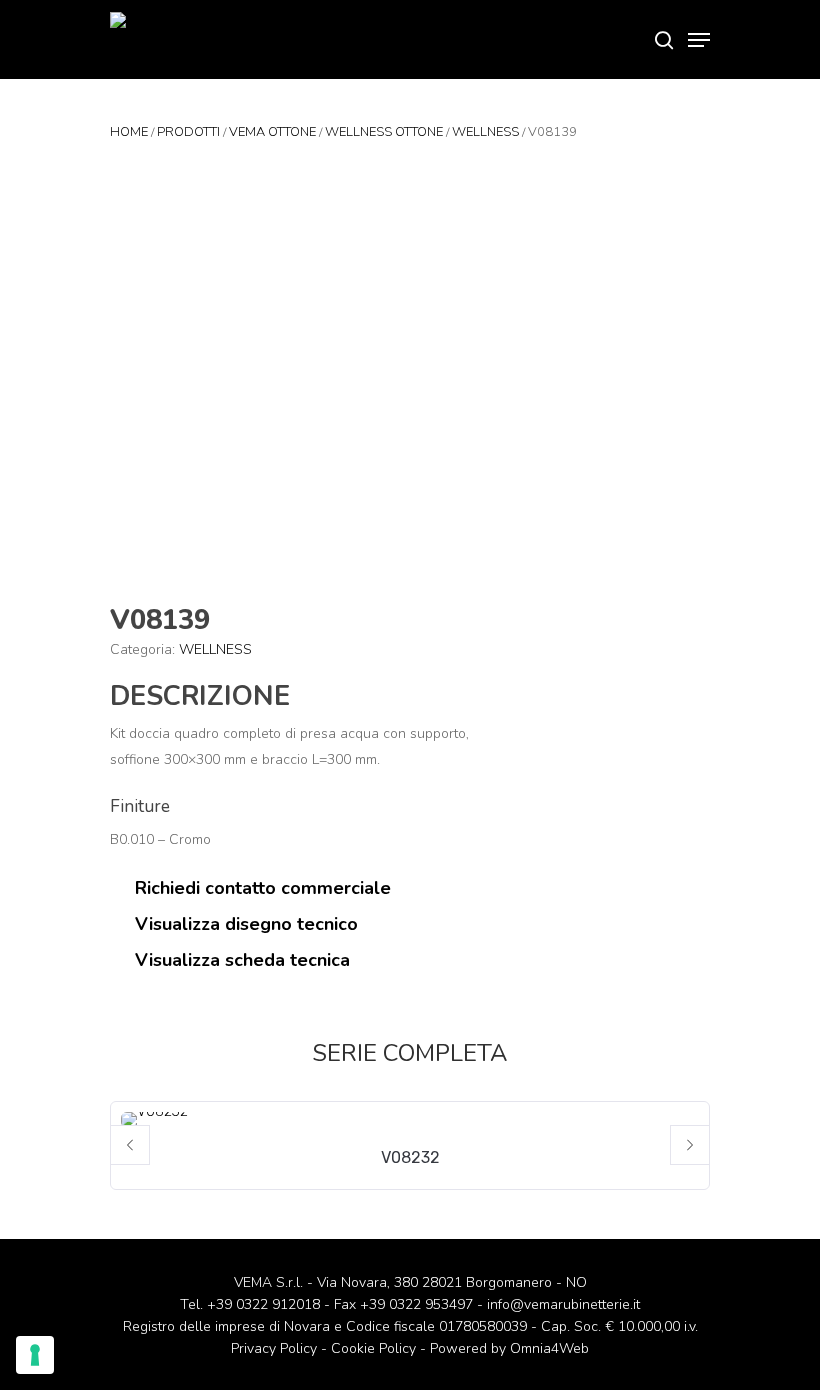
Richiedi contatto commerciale (260, 888)
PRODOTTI (188, 132)
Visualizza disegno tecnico (244, 924)
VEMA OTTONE (272, 132)
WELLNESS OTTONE (384, 132)
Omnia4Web (549, 1348)
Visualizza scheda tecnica (240, 960)
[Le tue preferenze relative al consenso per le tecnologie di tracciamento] (35, 1355)
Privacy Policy (274, 1348)
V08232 (410, 1157)
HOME (129, 132)
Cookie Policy (373, 1348)
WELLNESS (485, 132)
